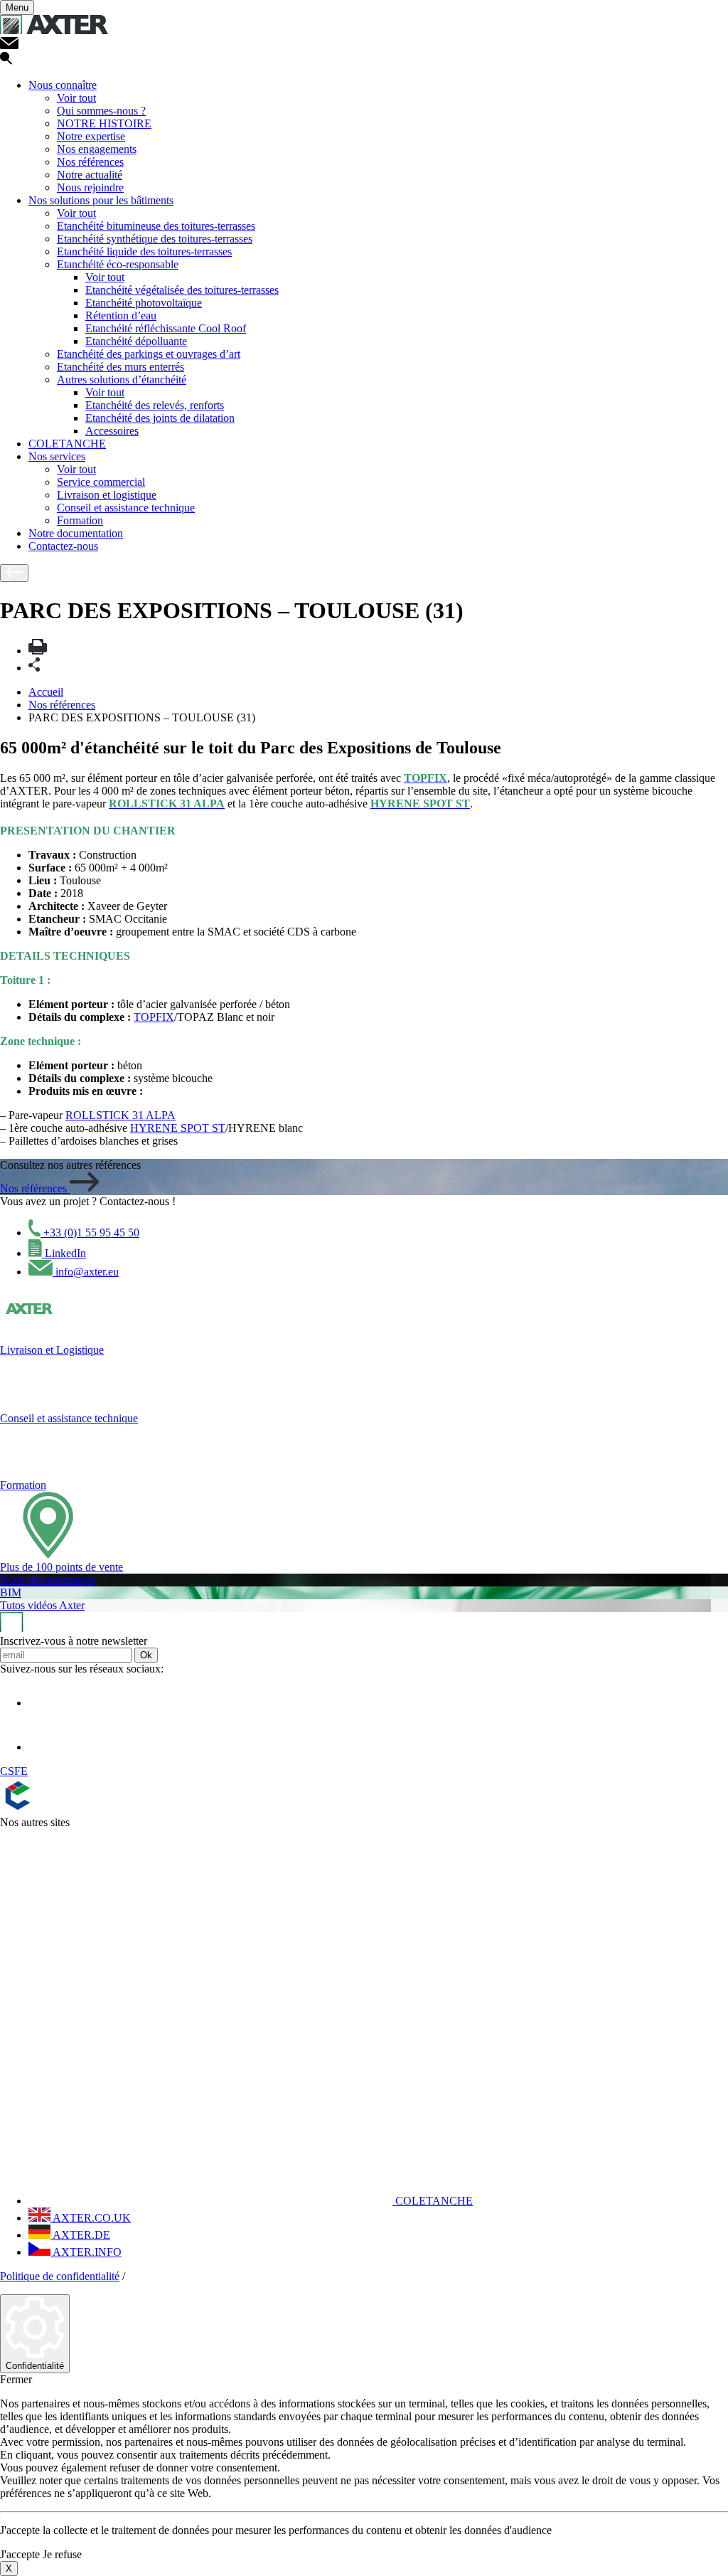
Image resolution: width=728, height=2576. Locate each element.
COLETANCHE (67, 444)
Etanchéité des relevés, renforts (155, 405)
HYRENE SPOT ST (178, 1128)
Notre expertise (91, 136)
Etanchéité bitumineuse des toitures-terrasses (156, 226)
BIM (11, 1592)
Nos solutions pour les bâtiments (101, 200)
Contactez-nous (63, 546)
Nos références (90, 162)
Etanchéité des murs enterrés (121, 367)
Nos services (57, 456)
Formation (80, 520)
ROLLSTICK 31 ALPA (121, 1115)
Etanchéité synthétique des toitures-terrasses (155, 239)
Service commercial (101, 482)
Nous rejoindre (90, 187)
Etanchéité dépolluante (136, 341)
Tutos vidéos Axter (42, 1605)
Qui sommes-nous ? (101, 111)
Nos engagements (97, 149)
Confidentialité (35, 2366)
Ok (146, 1655)
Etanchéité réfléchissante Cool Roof (166, 328)
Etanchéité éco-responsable (118, 264)
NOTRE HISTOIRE (104, 123)
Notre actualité (90, 175)
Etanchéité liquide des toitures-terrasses (144, 251)
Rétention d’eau (121, 316)
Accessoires (112, 431)
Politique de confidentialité (60, 2276)
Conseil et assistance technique (126, 508)
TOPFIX (154, 1017)
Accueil (46, 692)
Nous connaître (63, 85)
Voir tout (76, 98)
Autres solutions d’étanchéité (122, 380)
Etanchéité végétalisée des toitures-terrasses (182, 290)
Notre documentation (76, 533)
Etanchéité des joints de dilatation (160, 418)
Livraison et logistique (107, 495)
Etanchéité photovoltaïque (144, 303)
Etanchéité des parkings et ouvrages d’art (149, 354)
